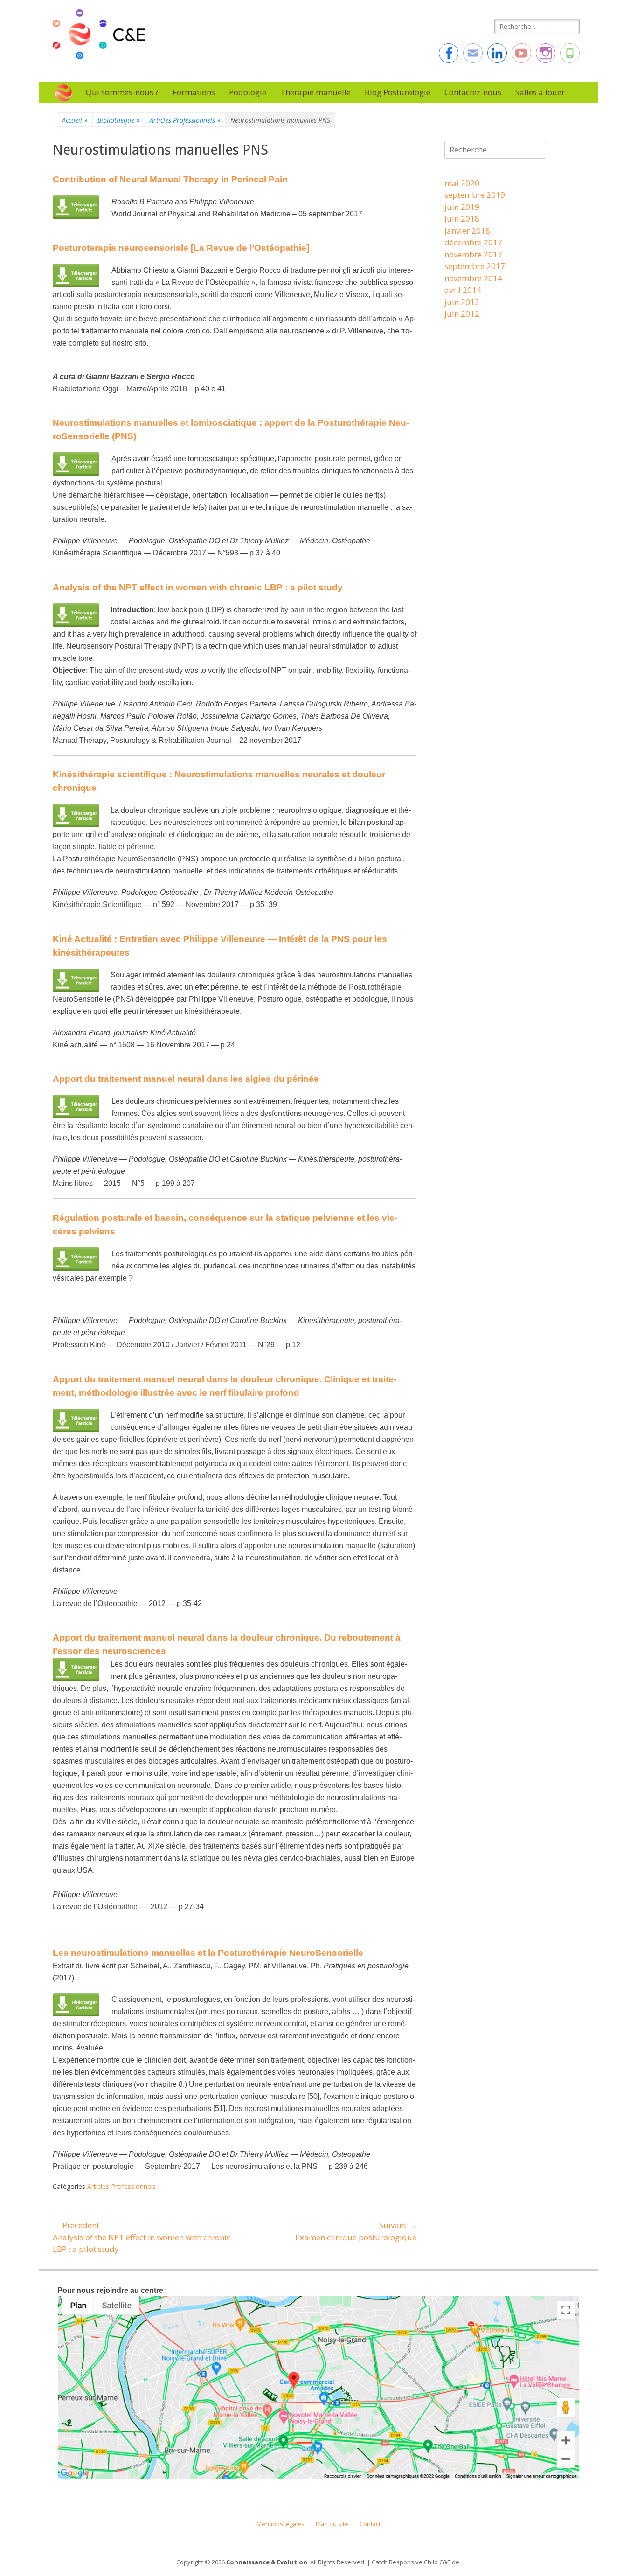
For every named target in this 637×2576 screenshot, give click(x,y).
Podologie (248, 92)
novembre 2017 (473, 254)
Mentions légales (280, 2524)
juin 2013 (462, 302)
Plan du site (332, 2524)
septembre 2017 (475, 266)
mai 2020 (462, 183)
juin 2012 (462, 314)
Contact (370, 2524)
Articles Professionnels (185, 120)
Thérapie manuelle (315, 92)
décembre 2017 (473, 242)
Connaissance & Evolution (267, 2562)
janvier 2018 (467, 231)
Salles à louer (540, 92)
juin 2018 (462, 218)
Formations (194, 92)
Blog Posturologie (398, 92)
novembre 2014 (473, 278)
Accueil (75, 120)
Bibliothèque (119, 120)
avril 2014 (463, 290)
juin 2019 (462, 207)
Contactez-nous (473, 92)
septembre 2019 (475, 195)
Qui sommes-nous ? (122, 92)
